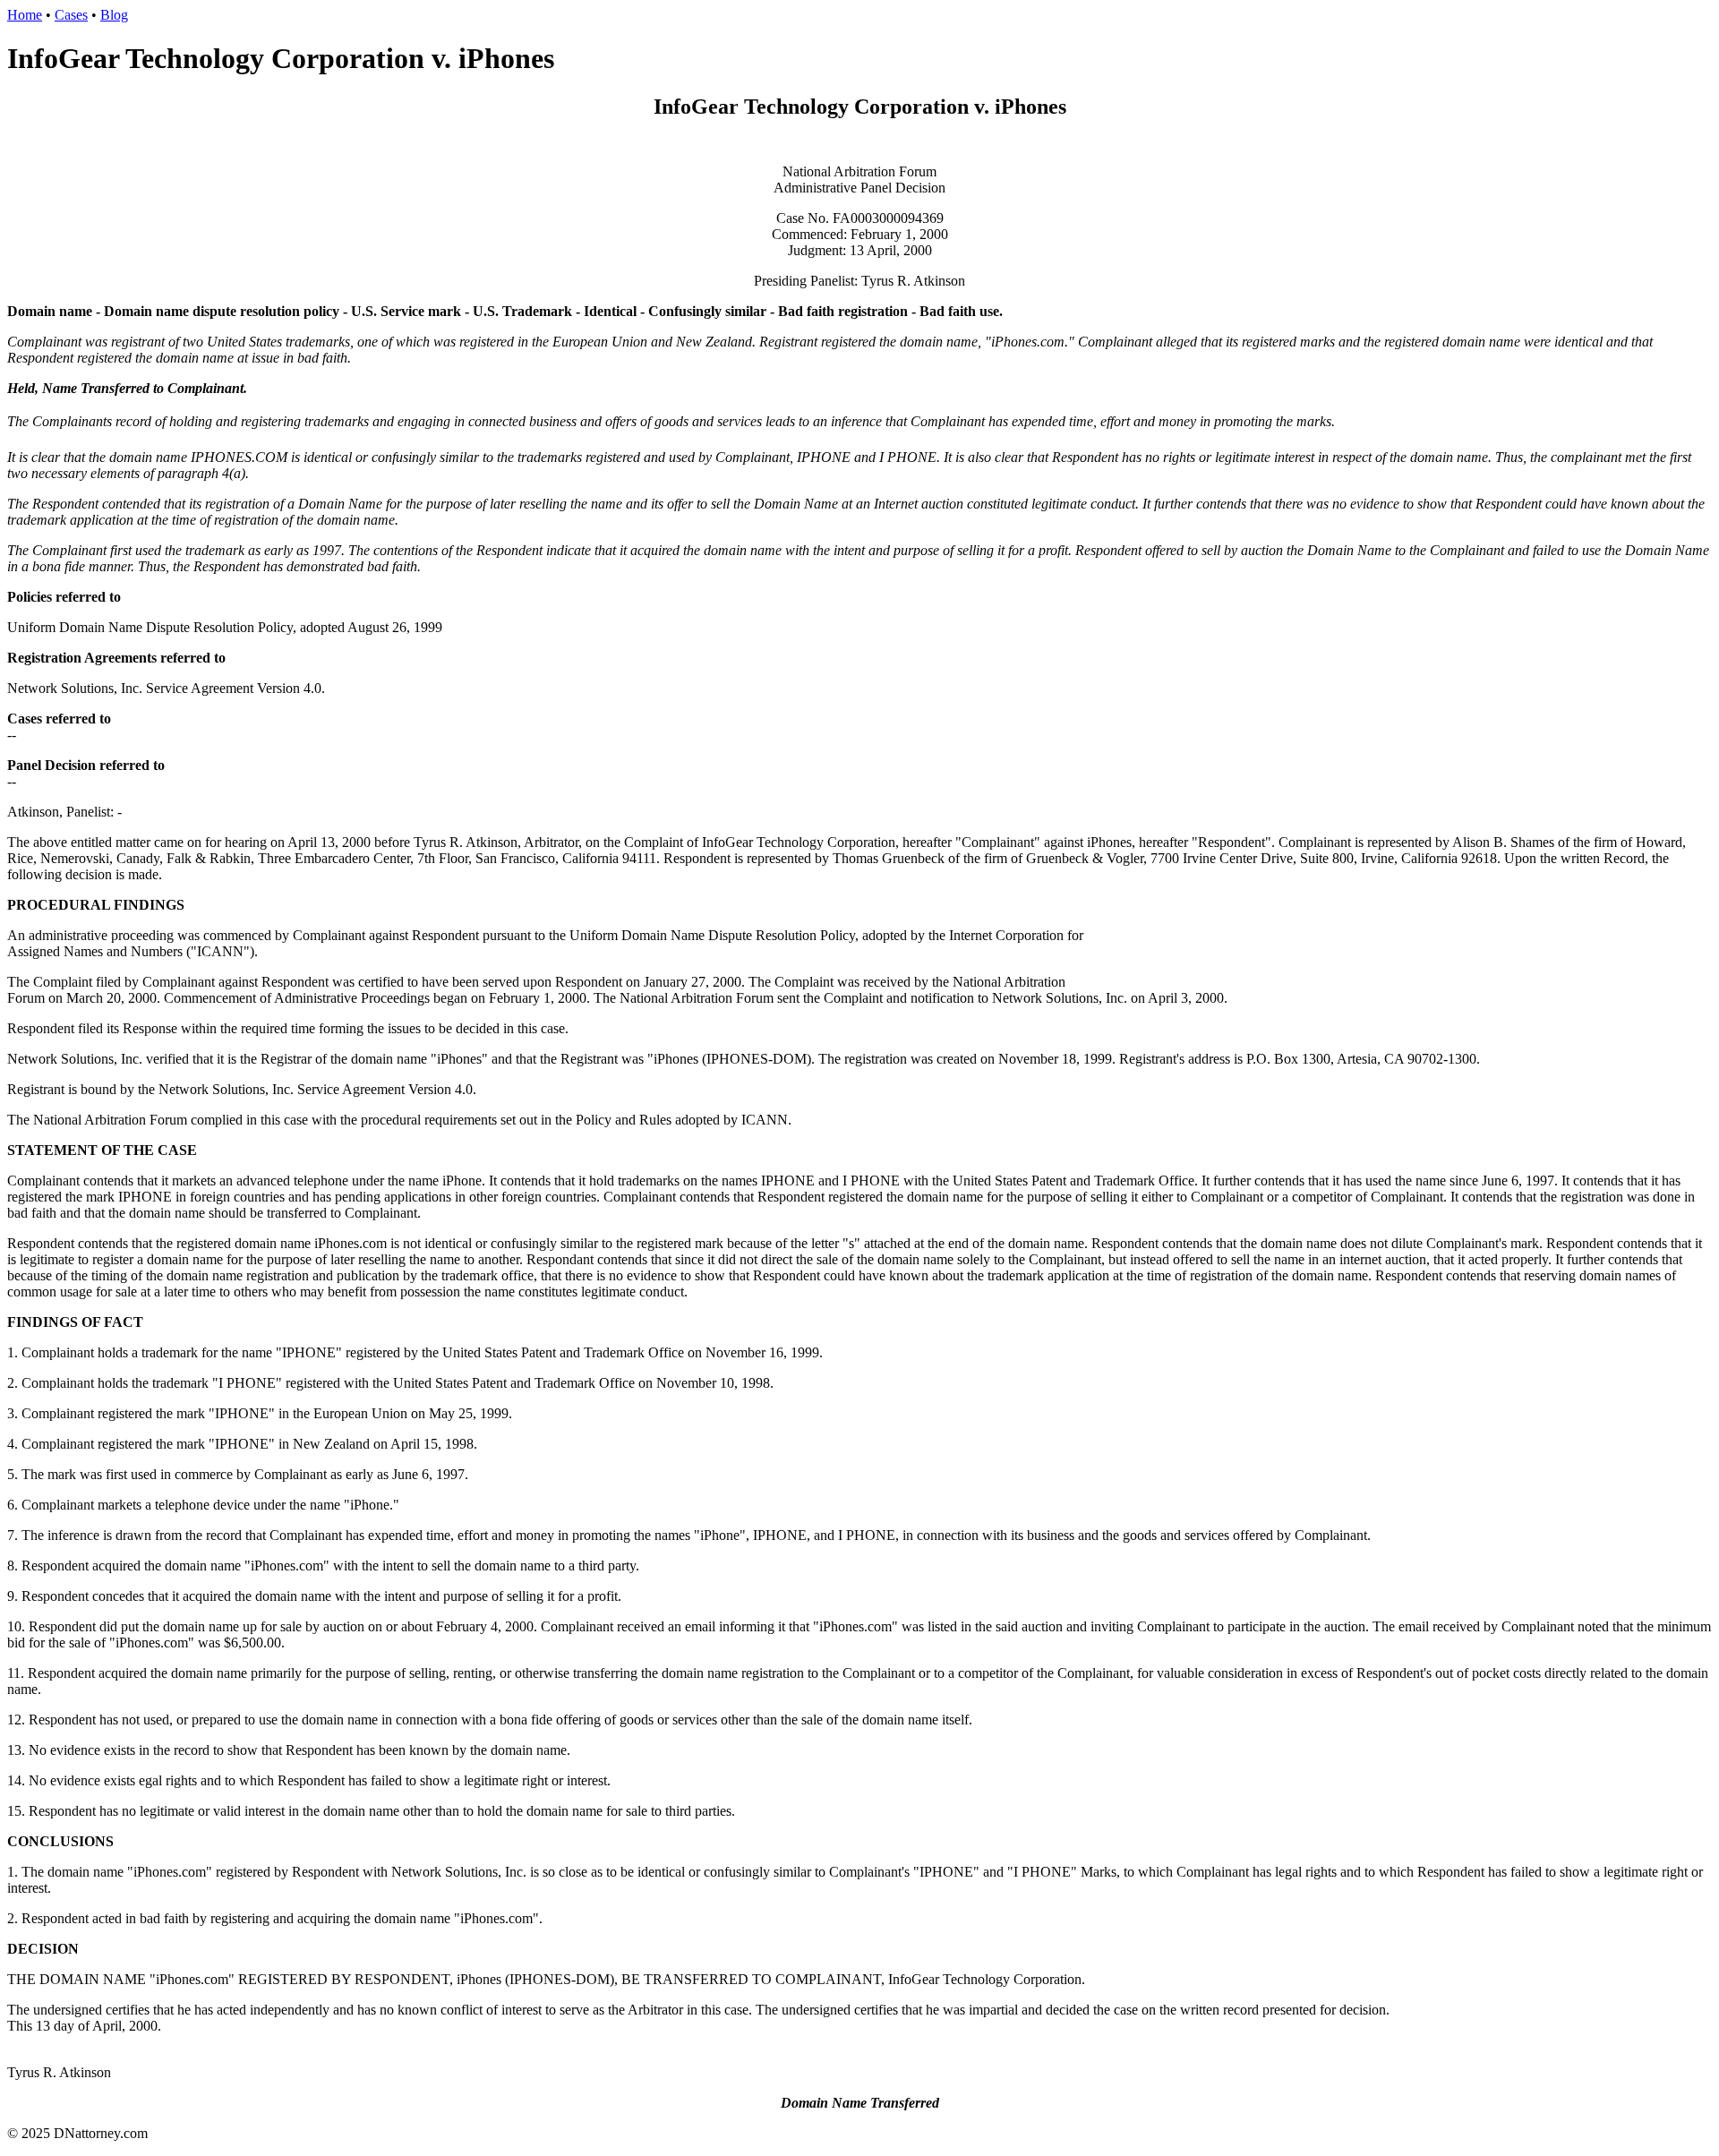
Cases (71, 15)
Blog (114, 15)
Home (25, 15)
